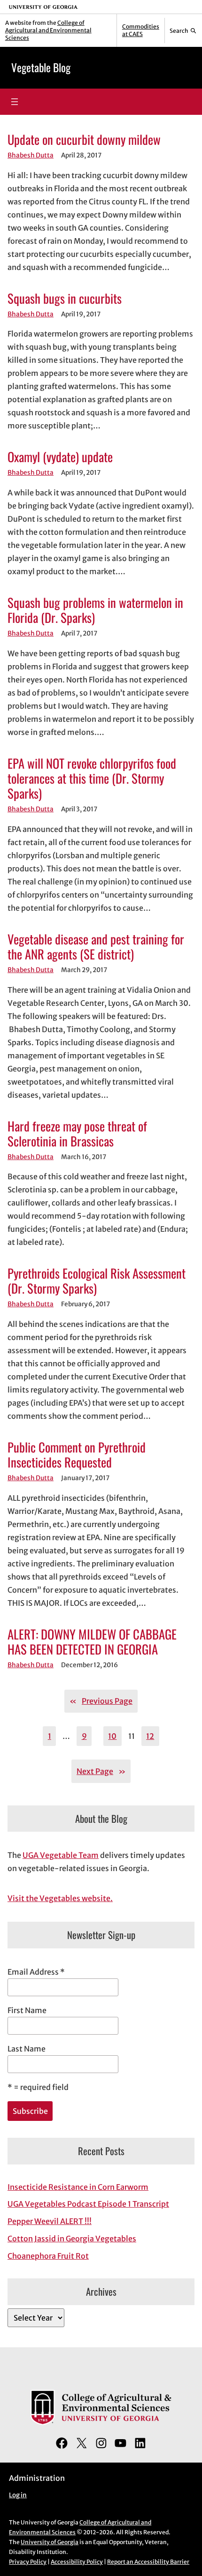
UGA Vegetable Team (61, 1855)
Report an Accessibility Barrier (148, 2562)
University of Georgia (50, 2542)
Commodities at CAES (141, 30)
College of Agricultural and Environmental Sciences (48, 30)
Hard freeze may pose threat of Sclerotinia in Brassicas (77, 1133)
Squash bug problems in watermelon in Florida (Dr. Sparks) (95, 610)
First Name (27, 2010)
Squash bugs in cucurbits (65, 298)
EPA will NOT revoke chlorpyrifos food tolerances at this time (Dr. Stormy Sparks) (92, 778)
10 (112, 1736)
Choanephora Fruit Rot (48, 2256)
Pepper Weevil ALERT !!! (50, 2221)
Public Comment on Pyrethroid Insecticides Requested (77, 1454)
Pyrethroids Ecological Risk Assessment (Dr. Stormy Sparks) (97, 1281)
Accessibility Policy (77, 2562)
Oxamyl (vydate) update (60, 457)
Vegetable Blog (41, 67)
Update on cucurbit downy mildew (84, 139)
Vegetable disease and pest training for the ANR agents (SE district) (96, 946)
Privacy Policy (28, 2562)
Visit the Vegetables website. (60, 1898)
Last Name (27, 2049)
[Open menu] (15, 102)
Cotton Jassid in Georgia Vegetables (72, 2239)
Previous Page (101, 1701)
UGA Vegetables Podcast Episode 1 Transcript (88, 2204)
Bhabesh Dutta (31, 155)
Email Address (36, 1972)
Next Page (101, 1771)
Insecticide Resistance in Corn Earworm (78, 2187)
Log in (18, 2495)
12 (150, 1736)
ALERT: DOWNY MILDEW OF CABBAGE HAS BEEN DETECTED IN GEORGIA (92, 1641)
